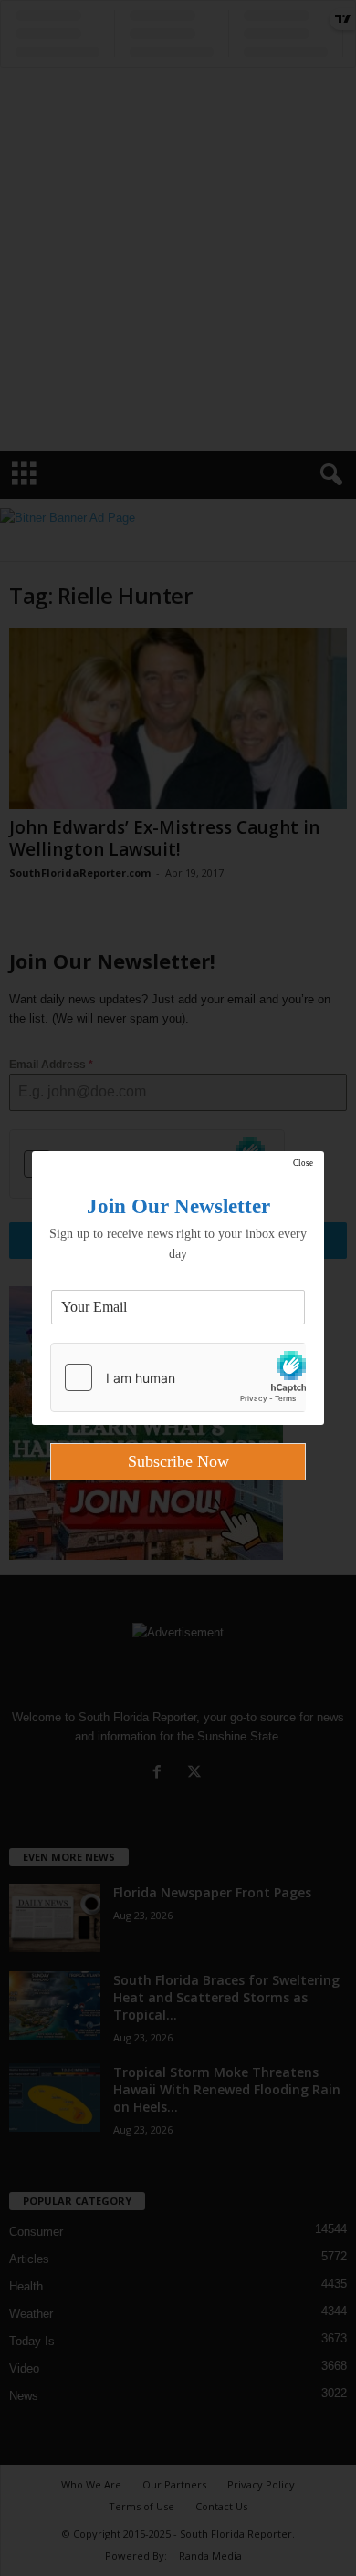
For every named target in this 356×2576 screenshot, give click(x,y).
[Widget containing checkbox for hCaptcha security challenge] (178, 1377)
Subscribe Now (178, 1461)
